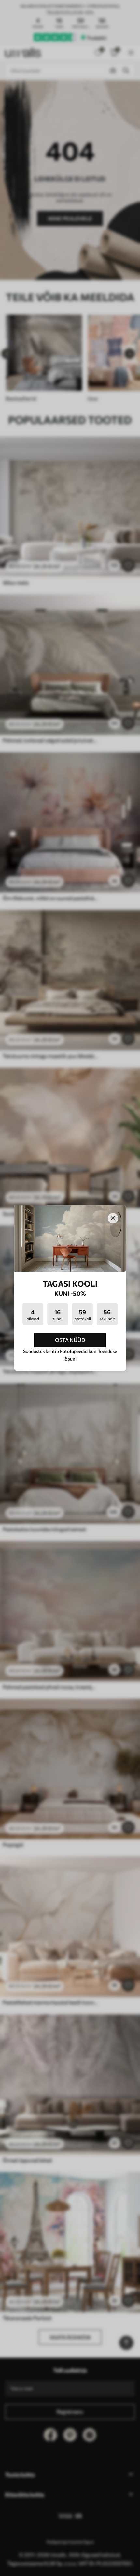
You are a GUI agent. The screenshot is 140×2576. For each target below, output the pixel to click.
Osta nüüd (70, 1340)
